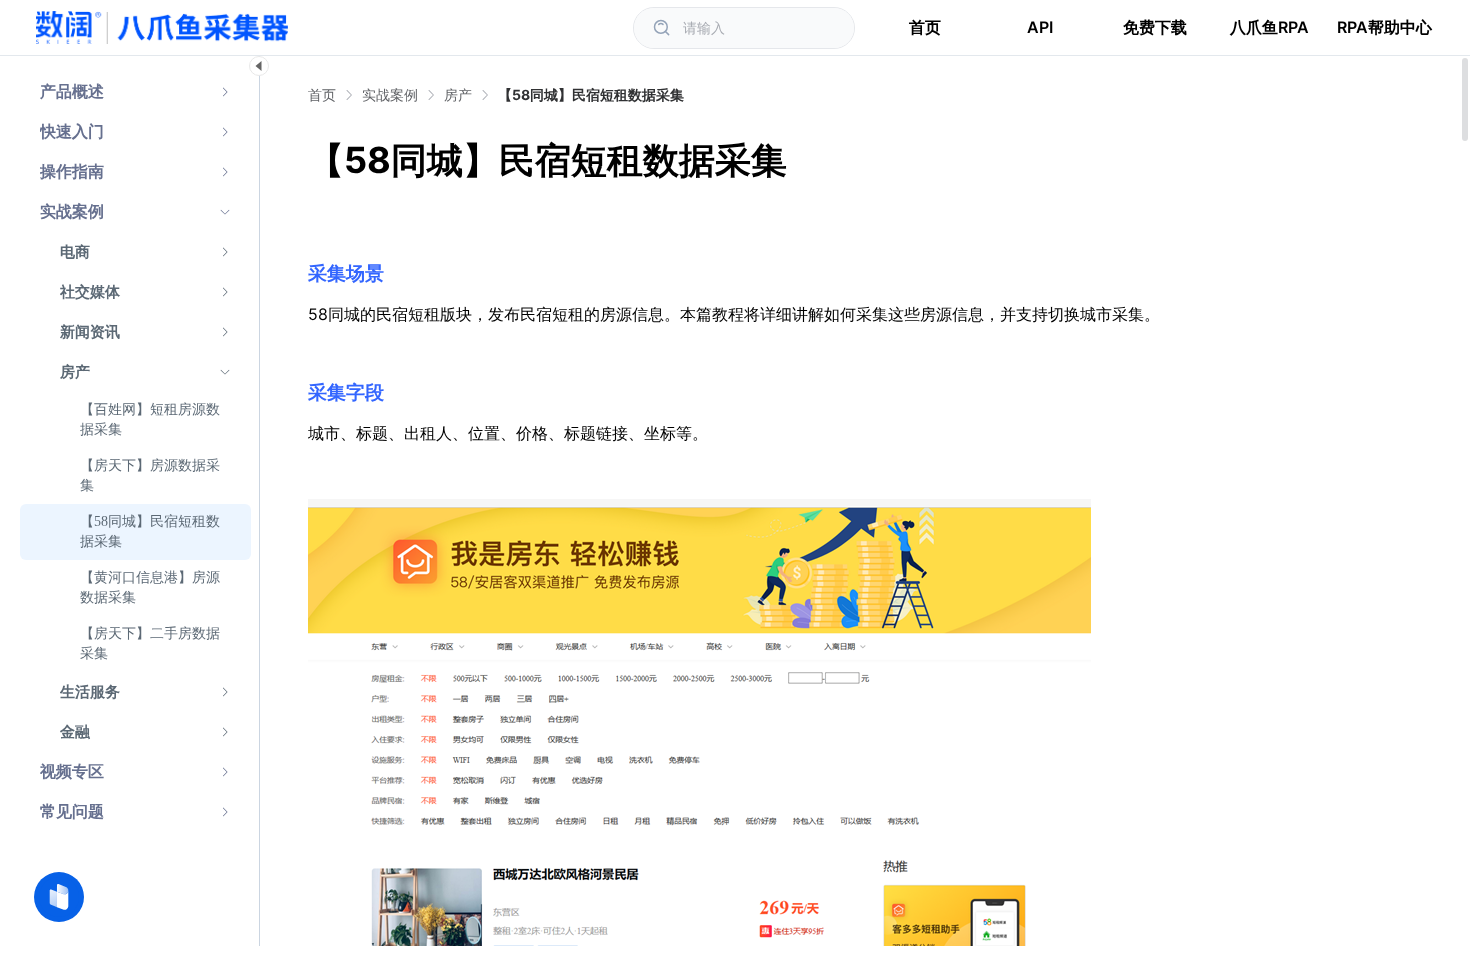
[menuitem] (135, 92)
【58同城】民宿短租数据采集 (591, 94)
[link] (390, 95)
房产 (458, 94)
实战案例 (390, 94)
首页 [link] (322, 95)
